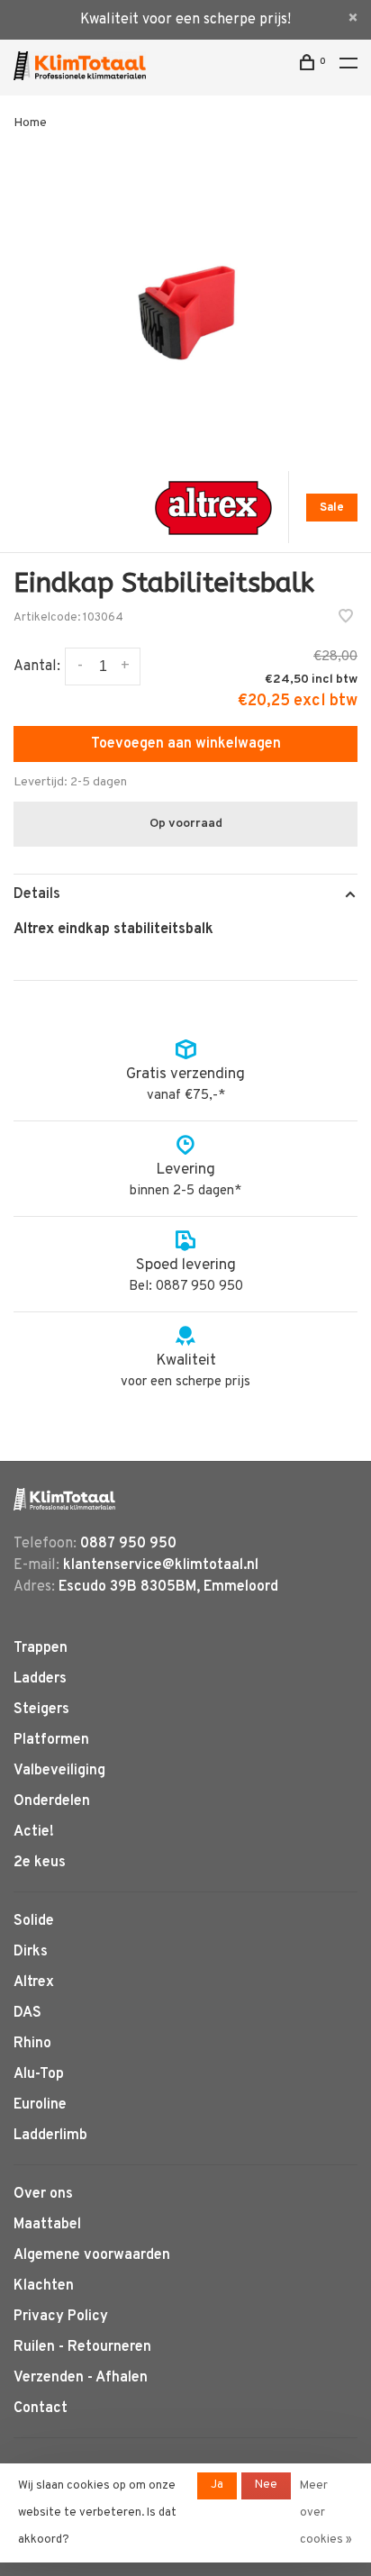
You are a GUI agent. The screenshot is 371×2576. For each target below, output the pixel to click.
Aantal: (37, 667)
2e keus (40, 1863)
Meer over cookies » (326, 2513)
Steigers (41, 1710)
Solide (34, 1921)
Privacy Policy (61, 2317)
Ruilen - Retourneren (82, 2347)
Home (30, 123)
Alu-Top (39, 2074)
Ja (217, 2485)
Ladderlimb (50, 2136)
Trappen (41, 1648)
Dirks (31, 1952)
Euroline (40, 2105)
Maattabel (47, 2225)
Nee (266, 2485)
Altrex (34, 1982)
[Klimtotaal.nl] (64, 1499)
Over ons (43, 2194)
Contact (41, 2408)
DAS (27, 2013)
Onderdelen (52, 1801)
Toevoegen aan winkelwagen (186, 744)
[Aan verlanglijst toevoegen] (346, 619)
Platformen (51, 1740)
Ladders (40, 1679)
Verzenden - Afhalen (81, 2378)
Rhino (32, 2044)
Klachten (44, 2286)
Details (37, 894)
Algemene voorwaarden (92, 2255)
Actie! (34, 1832)
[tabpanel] (185, 302)
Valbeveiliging (59, 1771)
